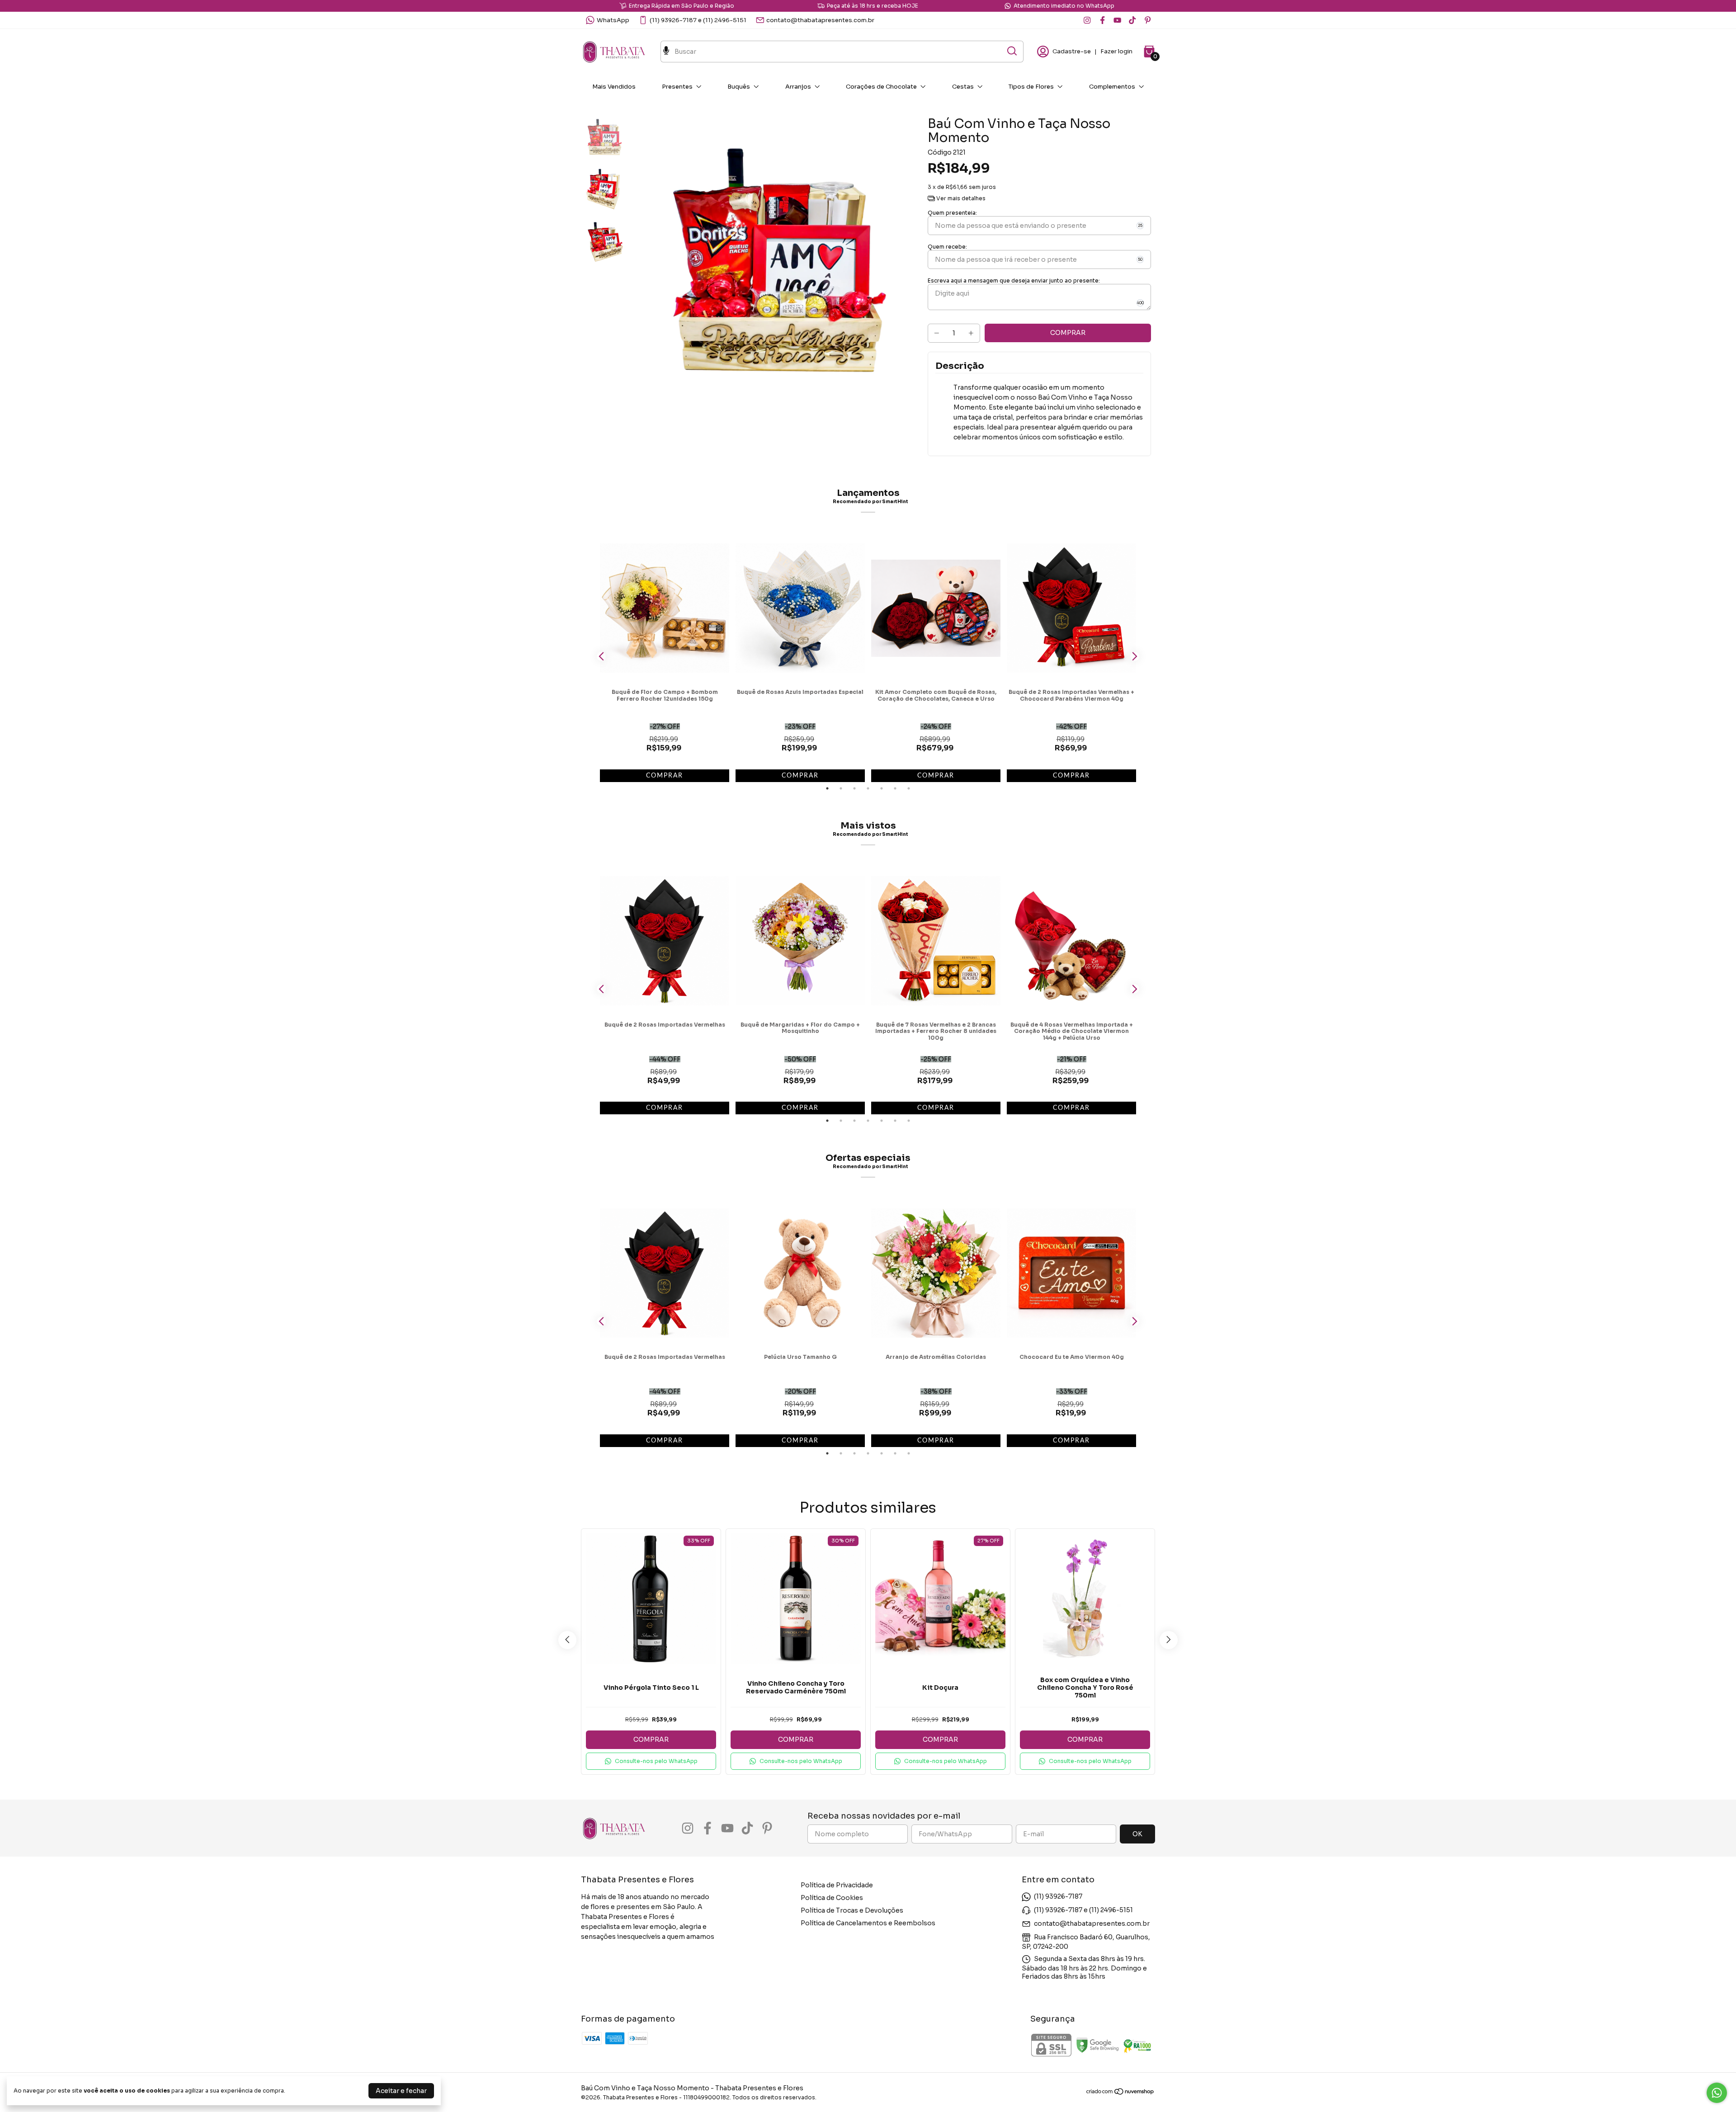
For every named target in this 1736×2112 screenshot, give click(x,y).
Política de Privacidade (837, 1885)
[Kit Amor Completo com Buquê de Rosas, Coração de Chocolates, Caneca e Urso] (936, 608)
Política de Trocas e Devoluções (852, 1910)
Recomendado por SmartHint (870, 502)
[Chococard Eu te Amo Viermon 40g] (1071, 1273)
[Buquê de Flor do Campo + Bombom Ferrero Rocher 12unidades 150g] (665, 608)
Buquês (739, 87)
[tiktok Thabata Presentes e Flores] (1132, 20)
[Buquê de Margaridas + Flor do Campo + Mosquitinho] (800, 941)
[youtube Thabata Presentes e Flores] (1117, 20)
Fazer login (1116, 51)
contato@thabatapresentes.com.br (820, 20)
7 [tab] (909, 788)
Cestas (963, 87)
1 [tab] (827, 788)
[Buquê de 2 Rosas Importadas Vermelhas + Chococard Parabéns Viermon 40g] (1071, 608)
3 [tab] (854, 788)
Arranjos (798, 87)
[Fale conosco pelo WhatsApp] (1717, 2093)
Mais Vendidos (614, 87)
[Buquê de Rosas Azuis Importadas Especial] (800, 608)
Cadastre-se (1072, 51)
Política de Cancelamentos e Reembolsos (868, 1923)
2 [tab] (841, 788)
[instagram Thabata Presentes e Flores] (1087, 20)
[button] (651, 1761)
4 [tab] (868, 788)
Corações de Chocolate (881, 87)
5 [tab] (882, 788)
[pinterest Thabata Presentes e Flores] (1148, 20)
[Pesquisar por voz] (666, 52)
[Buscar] (1011, 51)
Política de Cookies (832, 1898)
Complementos (1112, 87)
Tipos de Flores (1031, 87)
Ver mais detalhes (960, 198)
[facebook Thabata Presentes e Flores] (1102, 20)
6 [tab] (895, 788)
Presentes (677, 87)
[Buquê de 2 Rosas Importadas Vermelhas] (665, 941)
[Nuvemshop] (1120, 2093)
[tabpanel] (665, 655)
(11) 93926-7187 (1058, 1896)
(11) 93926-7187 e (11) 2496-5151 (698, 20)
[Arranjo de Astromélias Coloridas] (936, 1273)
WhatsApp (613, 20)
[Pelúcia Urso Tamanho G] (800, 1273)
